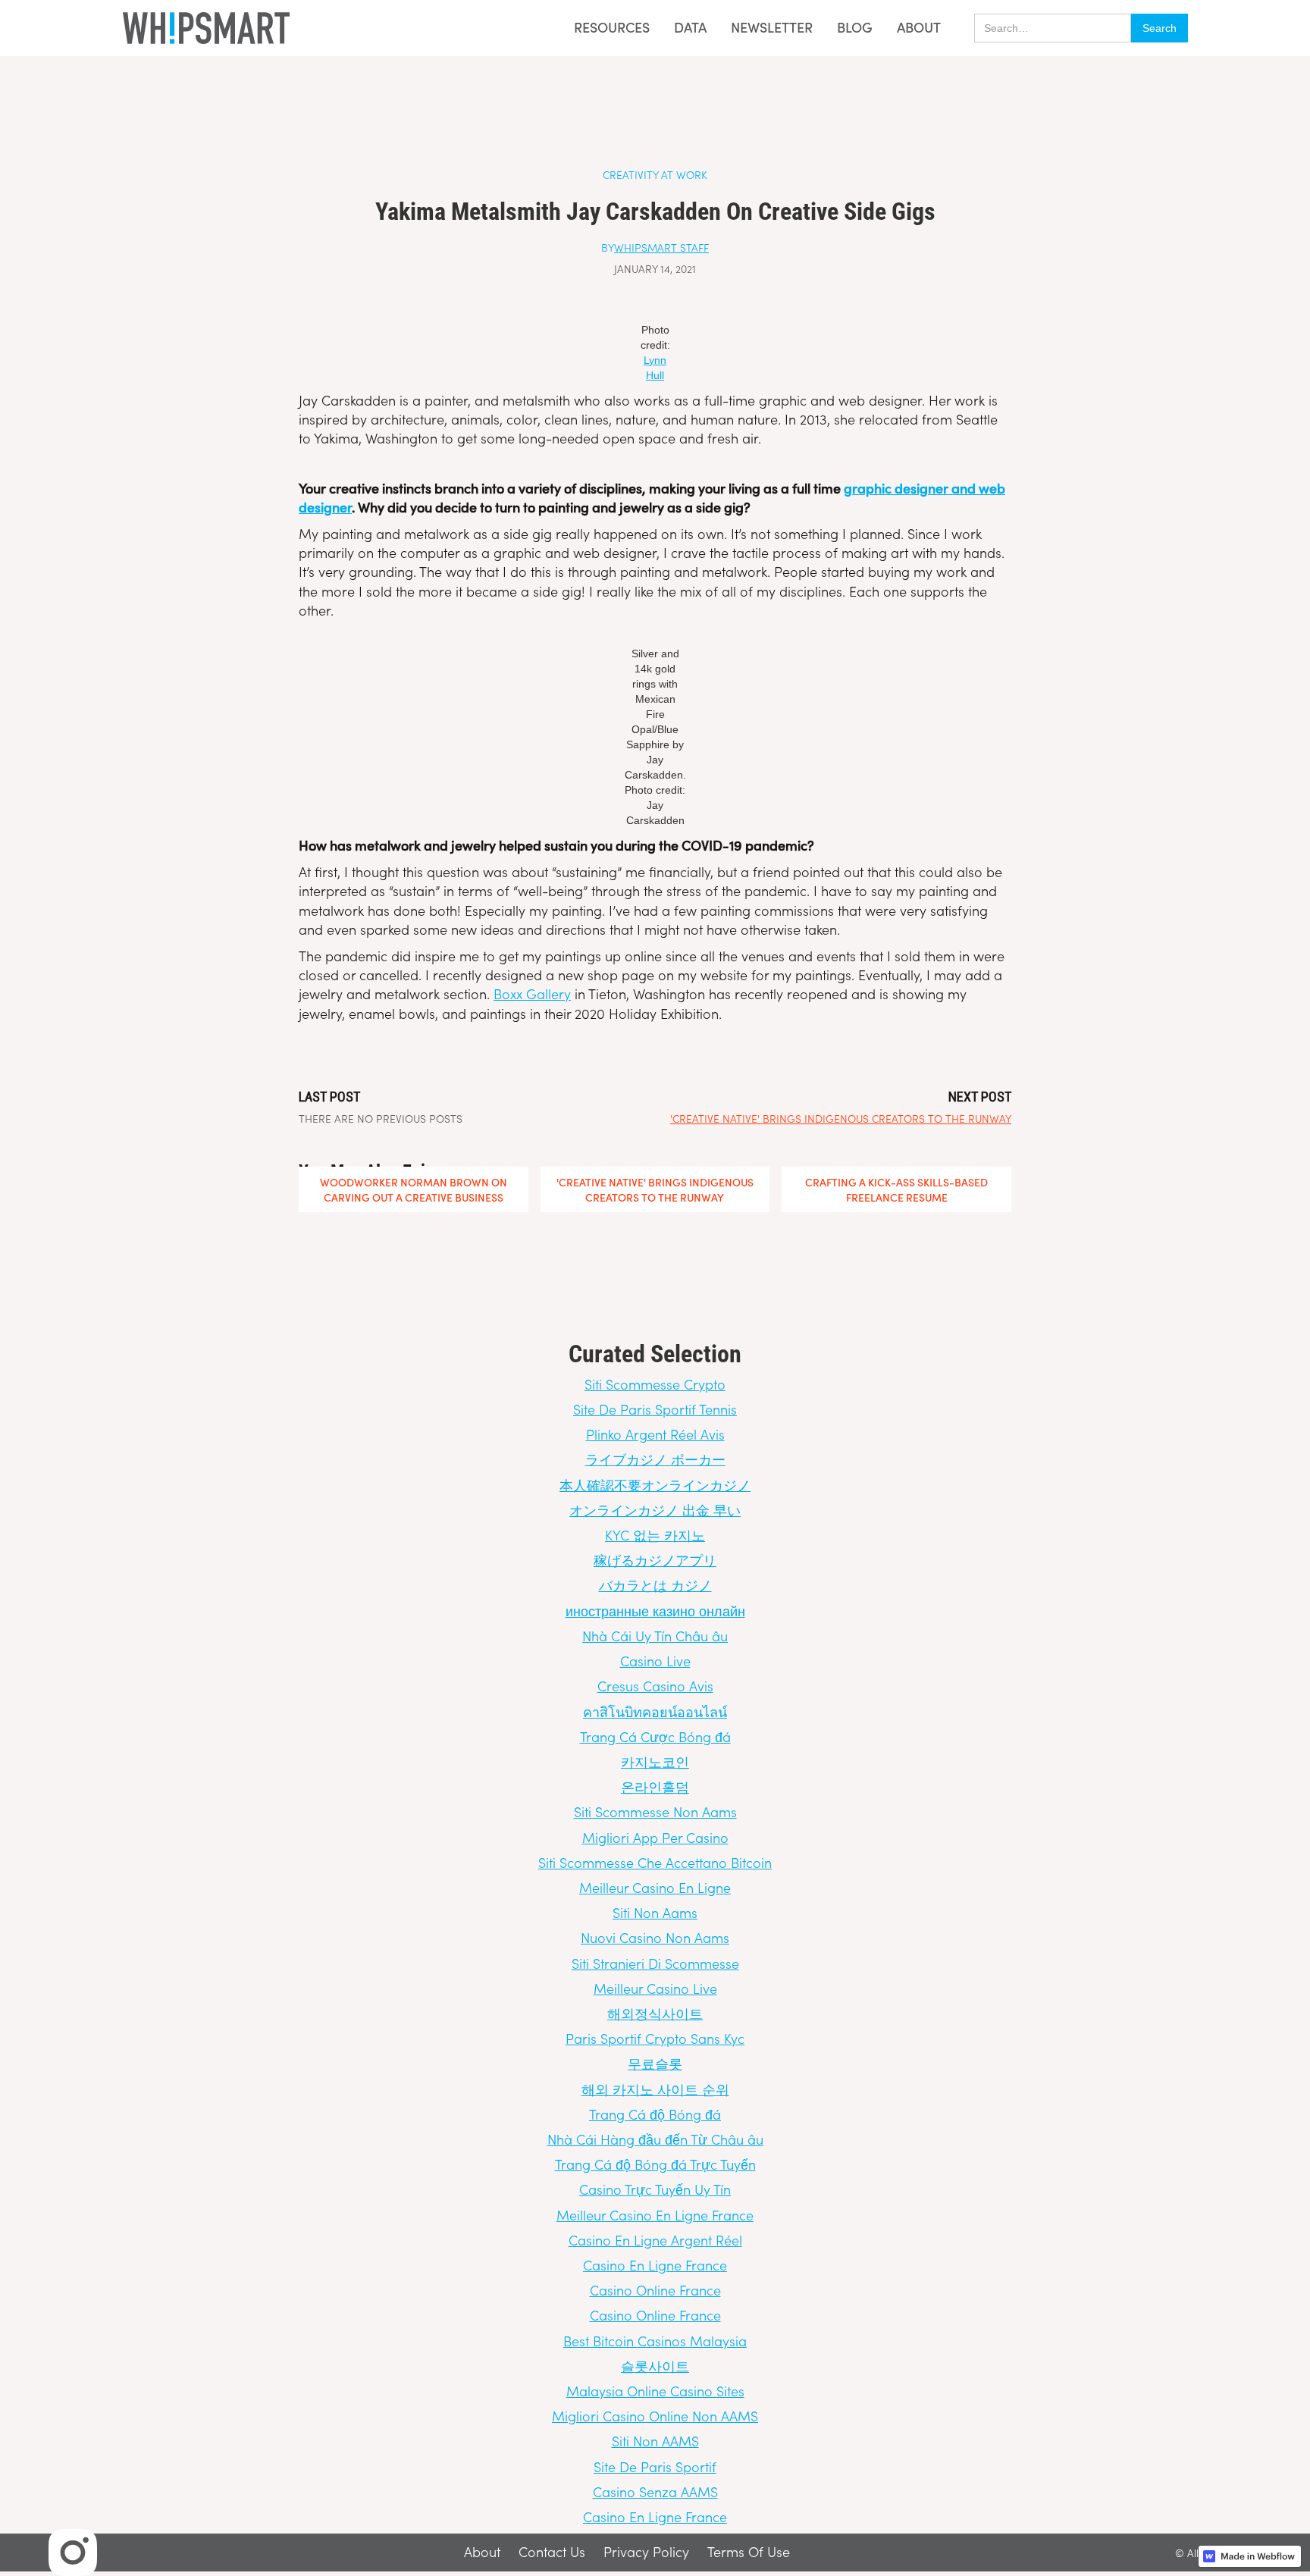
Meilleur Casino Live (655, 1988)
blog (855, 28)
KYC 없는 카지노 (655, 1535)
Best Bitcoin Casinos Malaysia (655, 2341)
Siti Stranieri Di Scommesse (655, 1963)
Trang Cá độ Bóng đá (655, 2114)
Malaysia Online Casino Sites (655, 2391)
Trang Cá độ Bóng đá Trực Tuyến (655, 2164)
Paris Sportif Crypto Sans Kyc (655, 2038)
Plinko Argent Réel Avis (655, 1434)
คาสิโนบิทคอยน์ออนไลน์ (655, 1711)
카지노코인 (655, 1761)
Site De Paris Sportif (655, 2466)
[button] (607, 28)
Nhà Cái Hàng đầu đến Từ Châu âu (655, 2139)
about (919, 27)
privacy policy (646, 2552)
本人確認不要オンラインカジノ (655, 1485)
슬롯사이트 (655, 2366)
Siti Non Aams (655, 1912)
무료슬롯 (655, 2063)
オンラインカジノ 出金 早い (655, 1510)
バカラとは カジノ (655, 1585)
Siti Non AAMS (655, 2441)
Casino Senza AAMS (655, 2491)
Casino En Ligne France (655, 2265)
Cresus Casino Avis (655, 1686)
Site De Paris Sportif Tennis (655, 1409)
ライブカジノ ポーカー (655, 1459)
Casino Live (655, 1661)
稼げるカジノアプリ (655, 1560)
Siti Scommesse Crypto (655, 1384)
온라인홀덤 (655, 1786)
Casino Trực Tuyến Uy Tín (655, 2189)
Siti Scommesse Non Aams (655, 1811)
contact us (552, 2552)
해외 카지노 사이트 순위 (655, 2089)
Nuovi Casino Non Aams (655, 1937)
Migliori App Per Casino (655, 1837)
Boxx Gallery (532, 993)
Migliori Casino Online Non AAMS (655, 2416)
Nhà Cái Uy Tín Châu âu (655, 1636)
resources (612, 27)
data (690, 28)
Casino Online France (655, 2290)
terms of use (749, 2552)
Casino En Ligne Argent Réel (655, 2240)
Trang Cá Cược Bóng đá (655, 1736)
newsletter (772, 28)
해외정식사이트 (655, 2013)
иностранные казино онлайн (655, 1611)
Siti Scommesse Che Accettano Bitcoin (655, 1862)
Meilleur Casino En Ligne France (655, 2215)
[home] (206, 28)
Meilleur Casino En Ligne (655, 1887)
